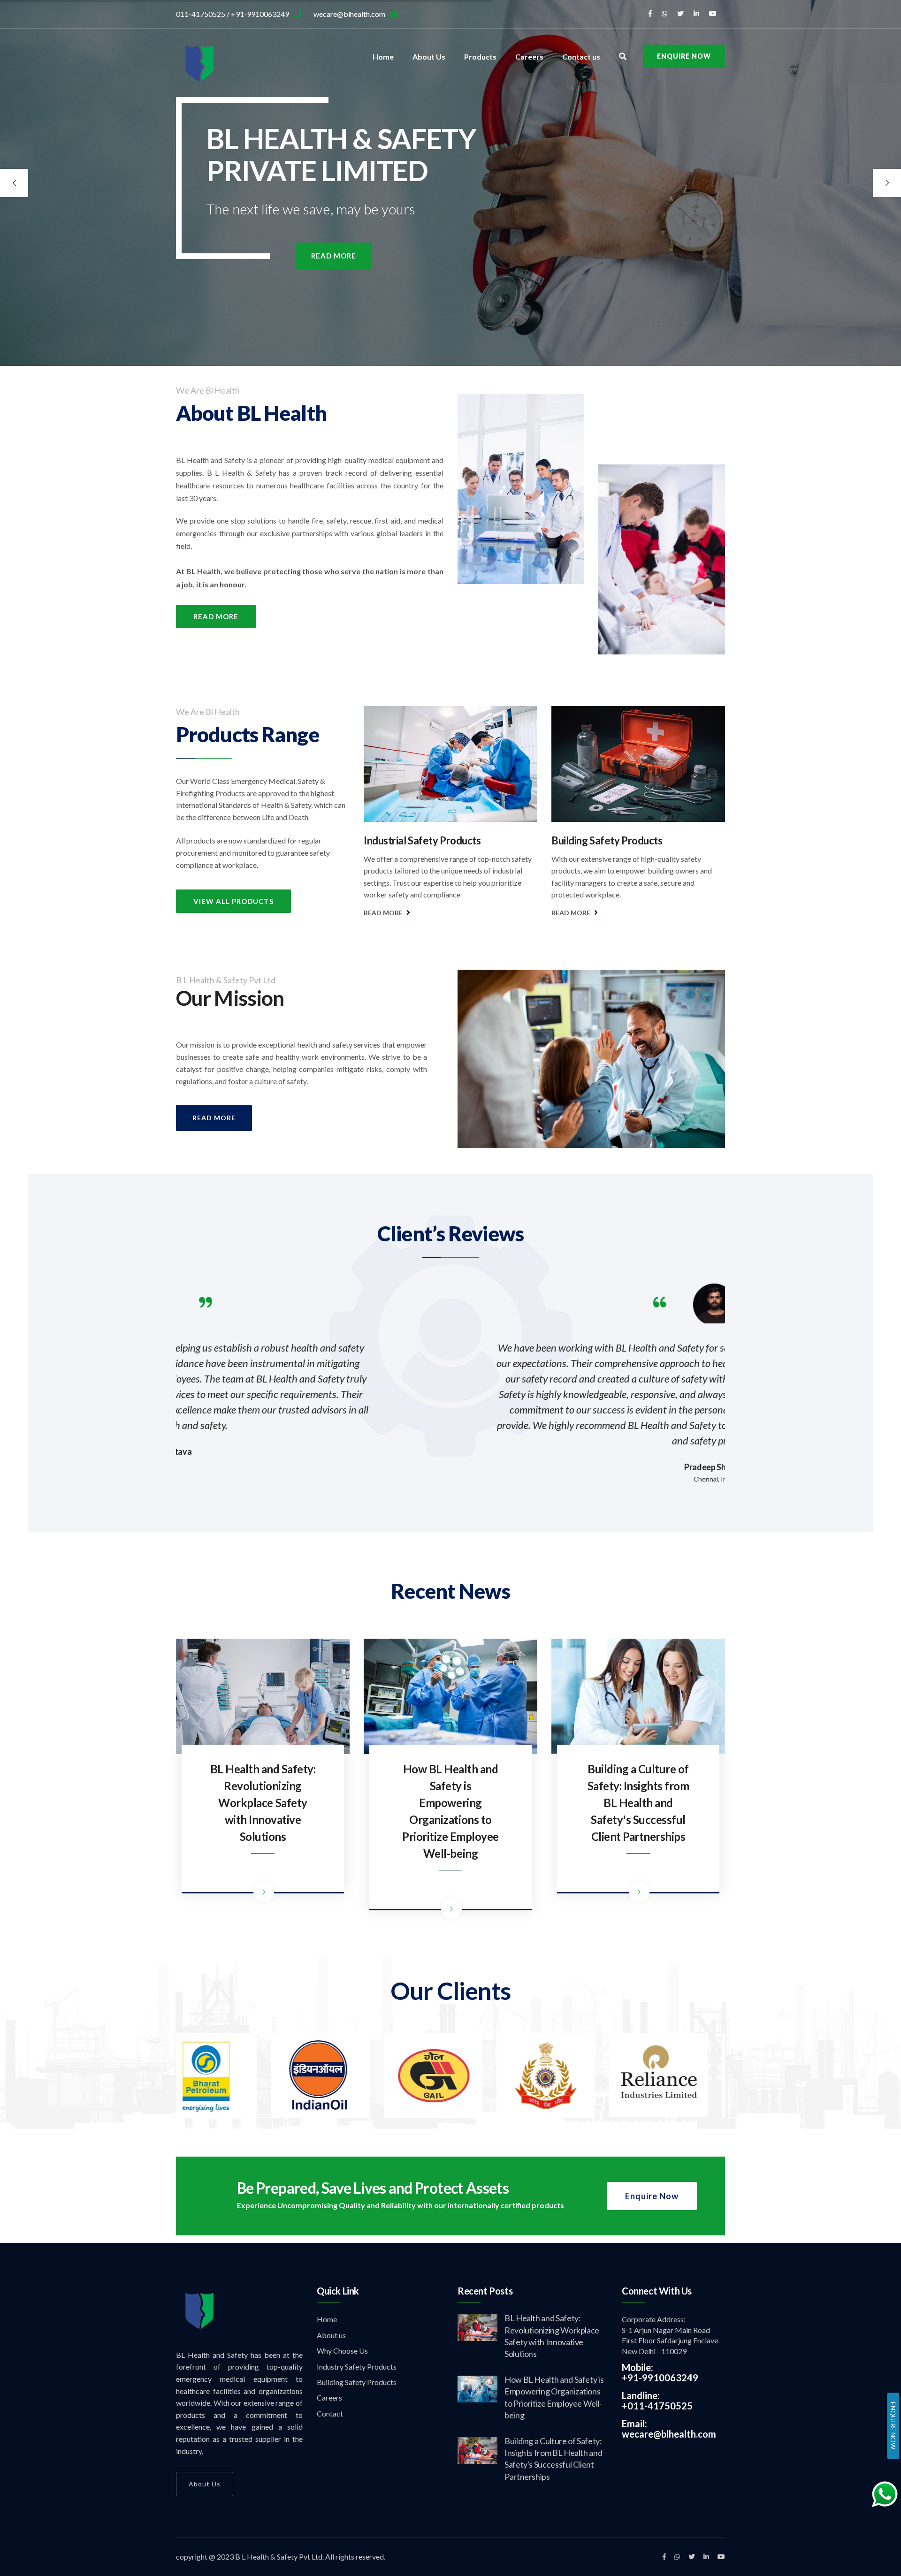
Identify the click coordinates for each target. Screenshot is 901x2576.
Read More (216, 616)
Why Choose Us (342, 2351)
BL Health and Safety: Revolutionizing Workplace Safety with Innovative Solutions (263, 1803)
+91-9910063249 (660, 2378)
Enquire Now (684, 56)
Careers (529, 57)
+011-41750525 (657, 2406)
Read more (334, 256)
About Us (429, 57)
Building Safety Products (607, 840)
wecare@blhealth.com (669, 2434)
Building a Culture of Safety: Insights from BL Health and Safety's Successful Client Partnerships (638, 1803)
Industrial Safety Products (422, 840)
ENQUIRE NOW (893, 2426)
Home (383, 57)
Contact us (581, 57)
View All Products (233, 901)
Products (480, 57)
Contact (330, 2413)
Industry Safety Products (357, 2367)
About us (331, 2335)
